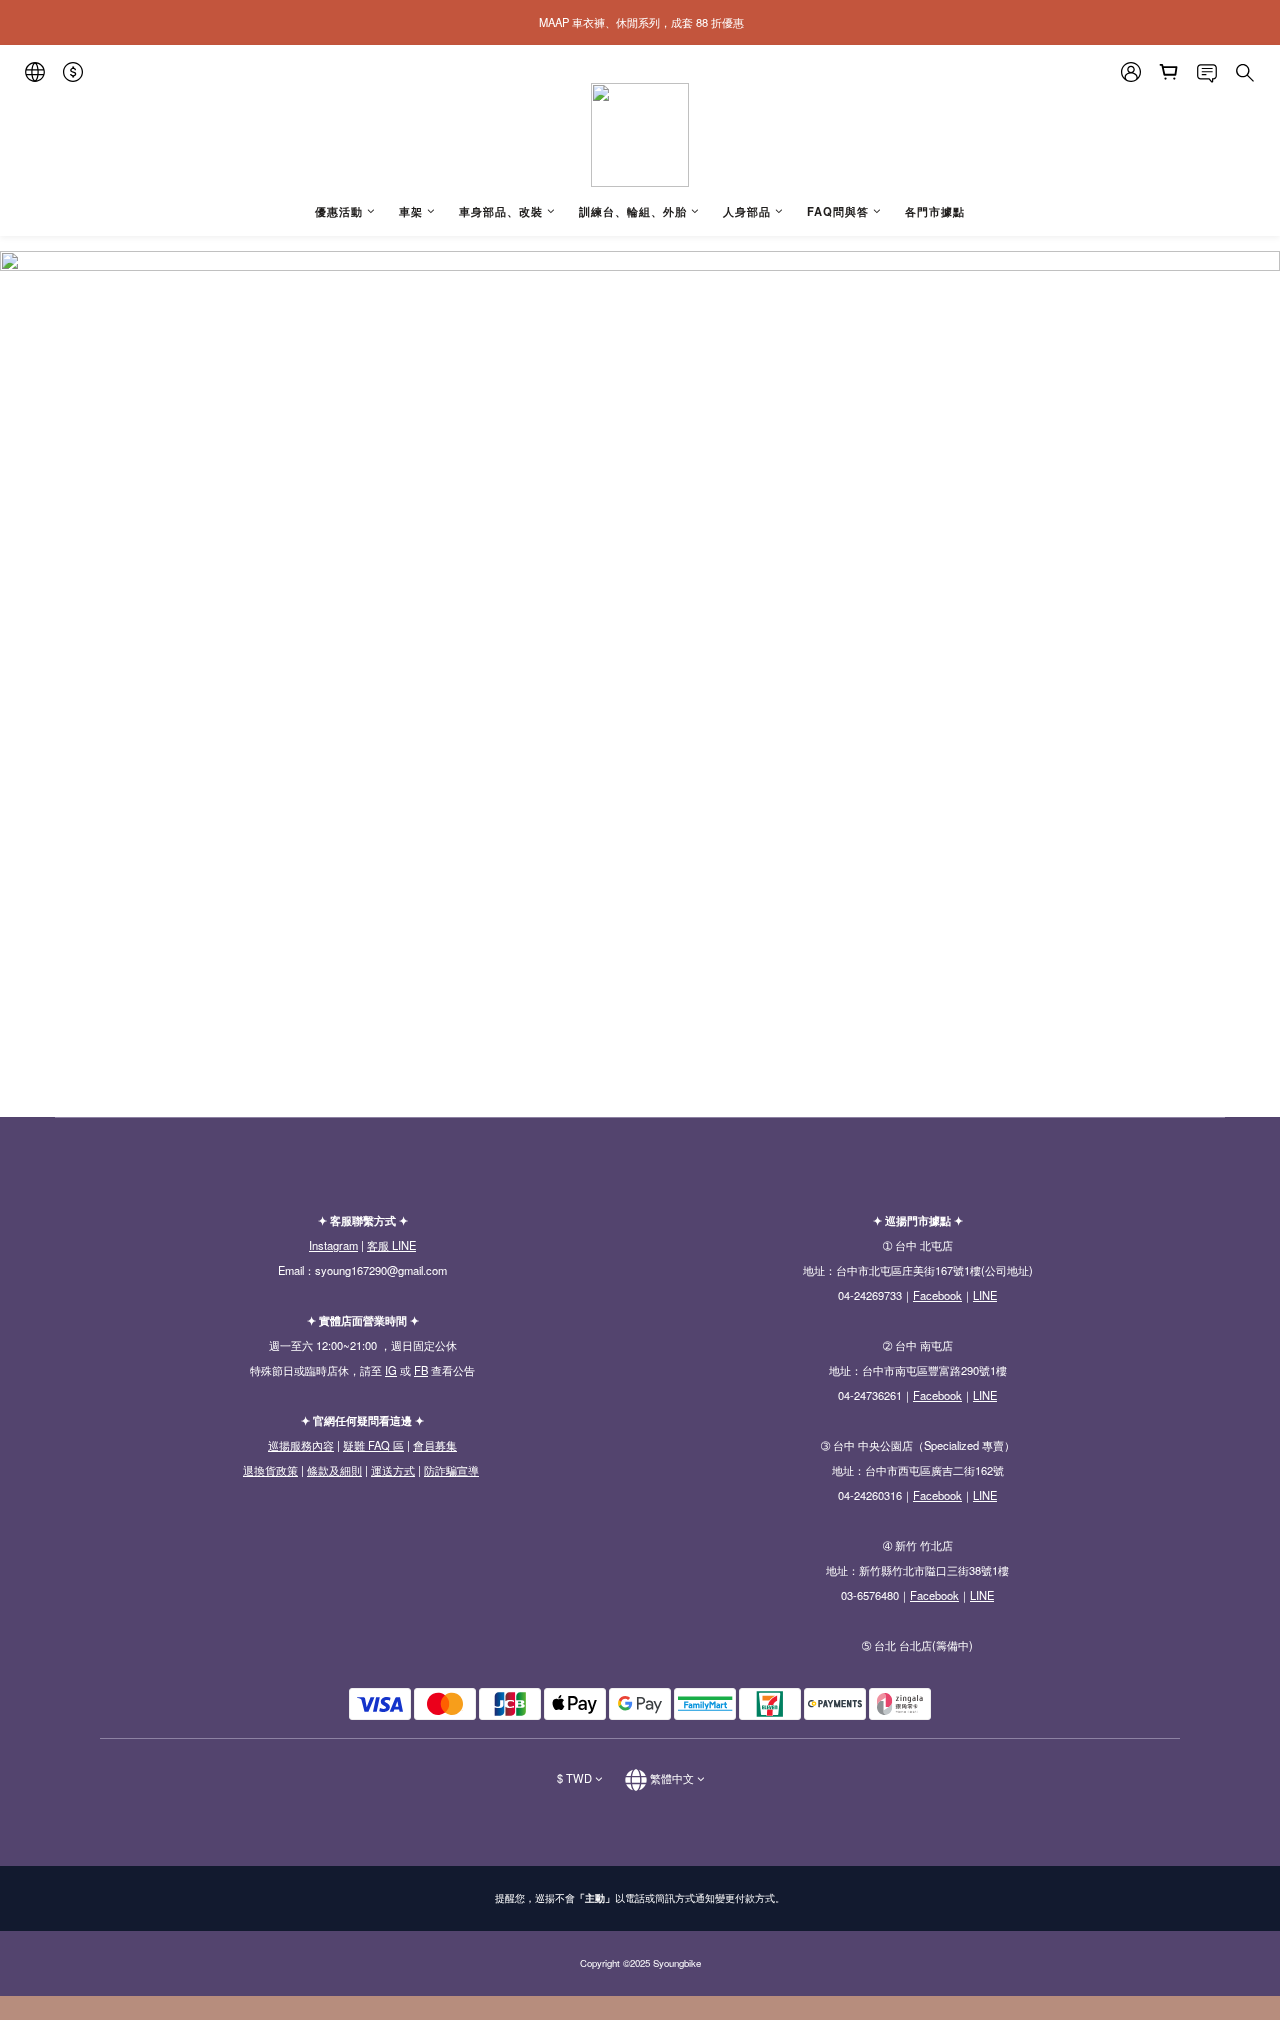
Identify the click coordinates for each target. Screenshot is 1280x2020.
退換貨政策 (270, 1470)
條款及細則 (334, 1470)
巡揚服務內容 (301, 1445)
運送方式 (393, 1470)
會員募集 (435, 1445)
